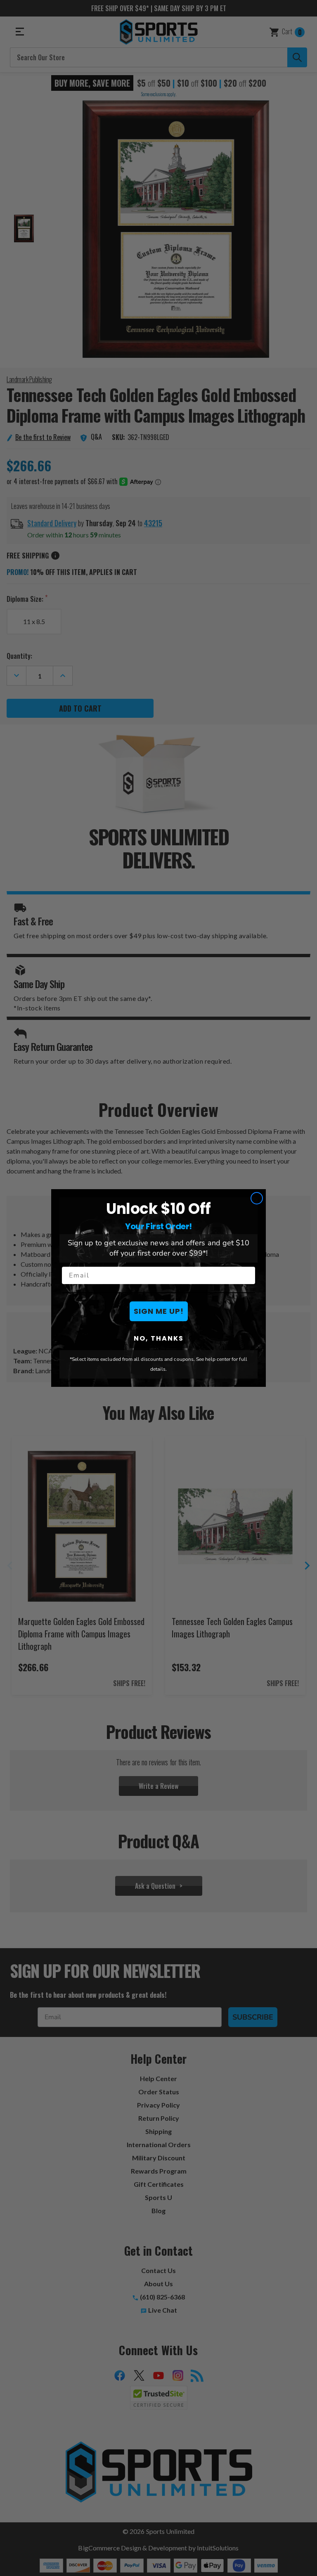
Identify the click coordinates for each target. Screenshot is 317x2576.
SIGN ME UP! (159, 1311)
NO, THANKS (159, 1338)
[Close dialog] (257, 1198)
